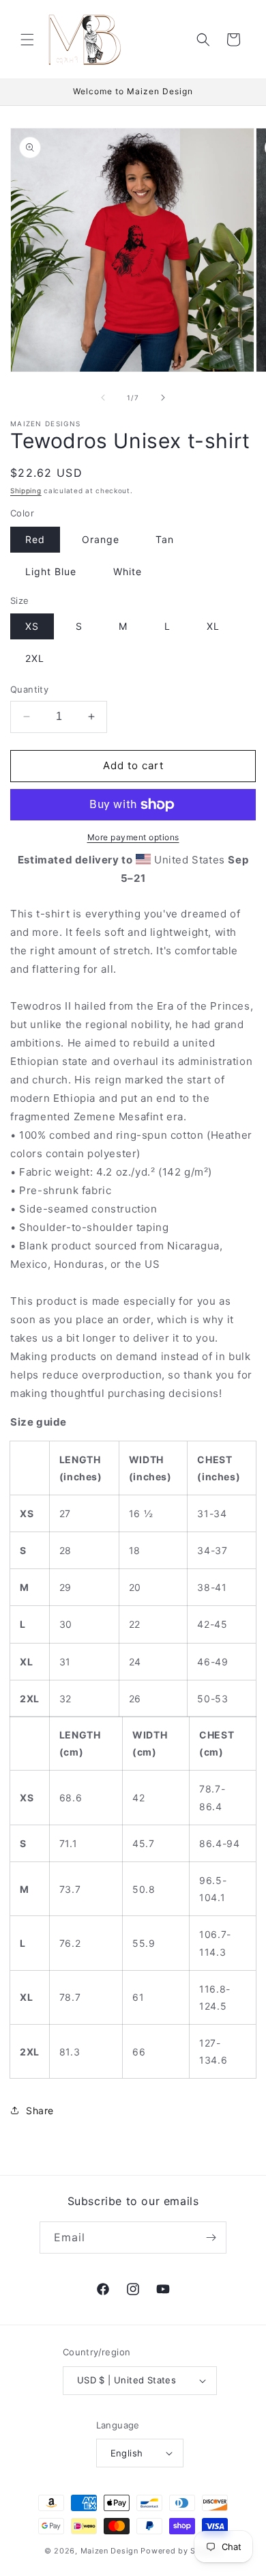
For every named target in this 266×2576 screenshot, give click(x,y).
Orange (101, 539)
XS (32, 626)
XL (213, 626)
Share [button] (40, 2110)
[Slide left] (103, 398)
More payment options (133, 837)
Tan (165, 539)
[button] (27, 40)
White (128, 571)
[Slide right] (163, 398)
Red (35, 539)
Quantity (29, 689)
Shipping (26, 490)
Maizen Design (109, 2551)
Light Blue (51, 571)
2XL (35, 658)
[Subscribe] (211, 2238)
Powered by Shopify (181, 2551)
